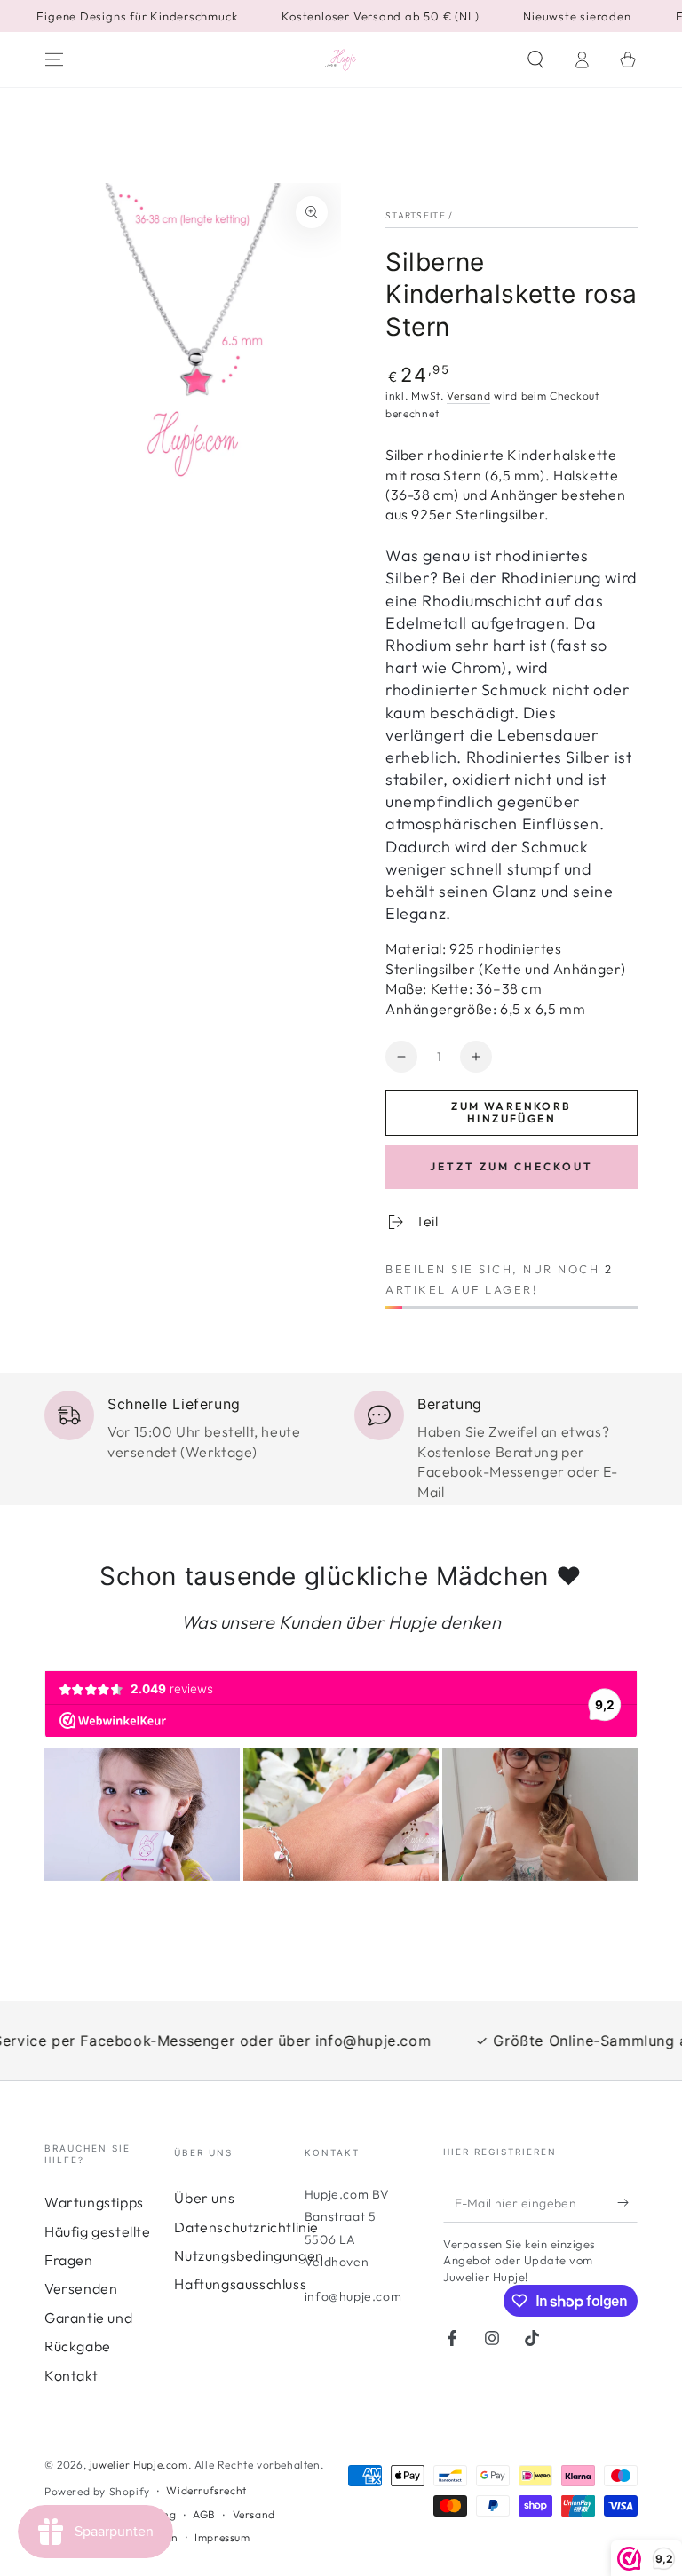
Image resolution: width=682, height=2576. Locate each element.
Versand (468, 396)
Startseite (416, 215)
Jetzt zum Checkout (511, 1166)
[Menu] (54, 59)
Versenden (81, 2288)
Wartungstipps (94, 2202)
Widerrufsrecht (206, 2490)
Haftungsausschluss (240, 2284)
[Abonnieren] (627, 2202)
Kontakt (71, 2375)
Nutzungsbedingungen (249, 2255)
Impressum (222, 2537)
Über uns (204, 2198)
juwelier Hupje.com (139, 2465)
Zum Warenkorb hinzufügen (511, 1112)
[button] (535, 59)
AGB (204, 2514)
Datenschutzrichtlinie (246, 2227)
